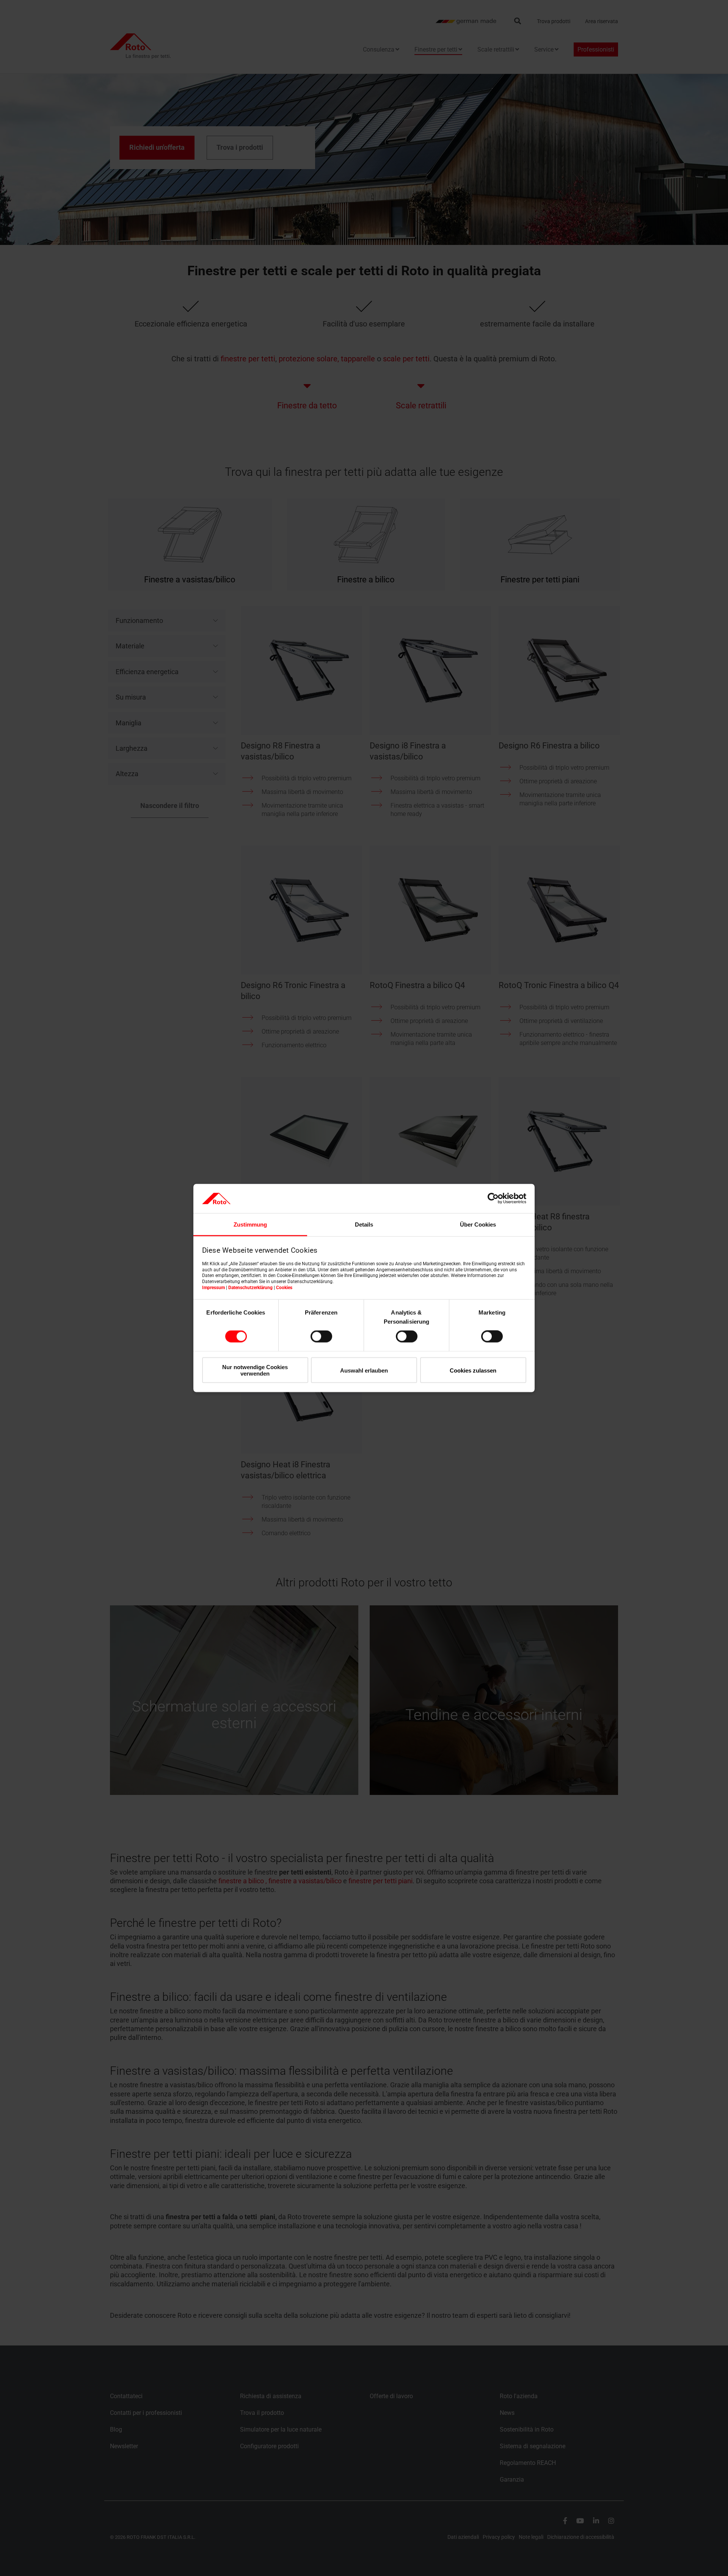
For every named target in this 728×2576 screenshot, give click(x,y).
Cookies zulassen (473, 1370)
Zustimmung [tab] (250, 1224)
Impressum (213, 1287)
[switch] (321, 1337)
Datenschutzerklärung (250, 1287)
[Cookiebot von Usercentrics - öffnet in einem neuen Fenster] (493, 1199)
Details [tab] (364, 1224)
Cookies (284, 1287)
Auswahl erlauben (364, 1370)
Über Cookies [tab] (478, 1224)
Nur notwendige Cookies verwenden (255, 1370)
